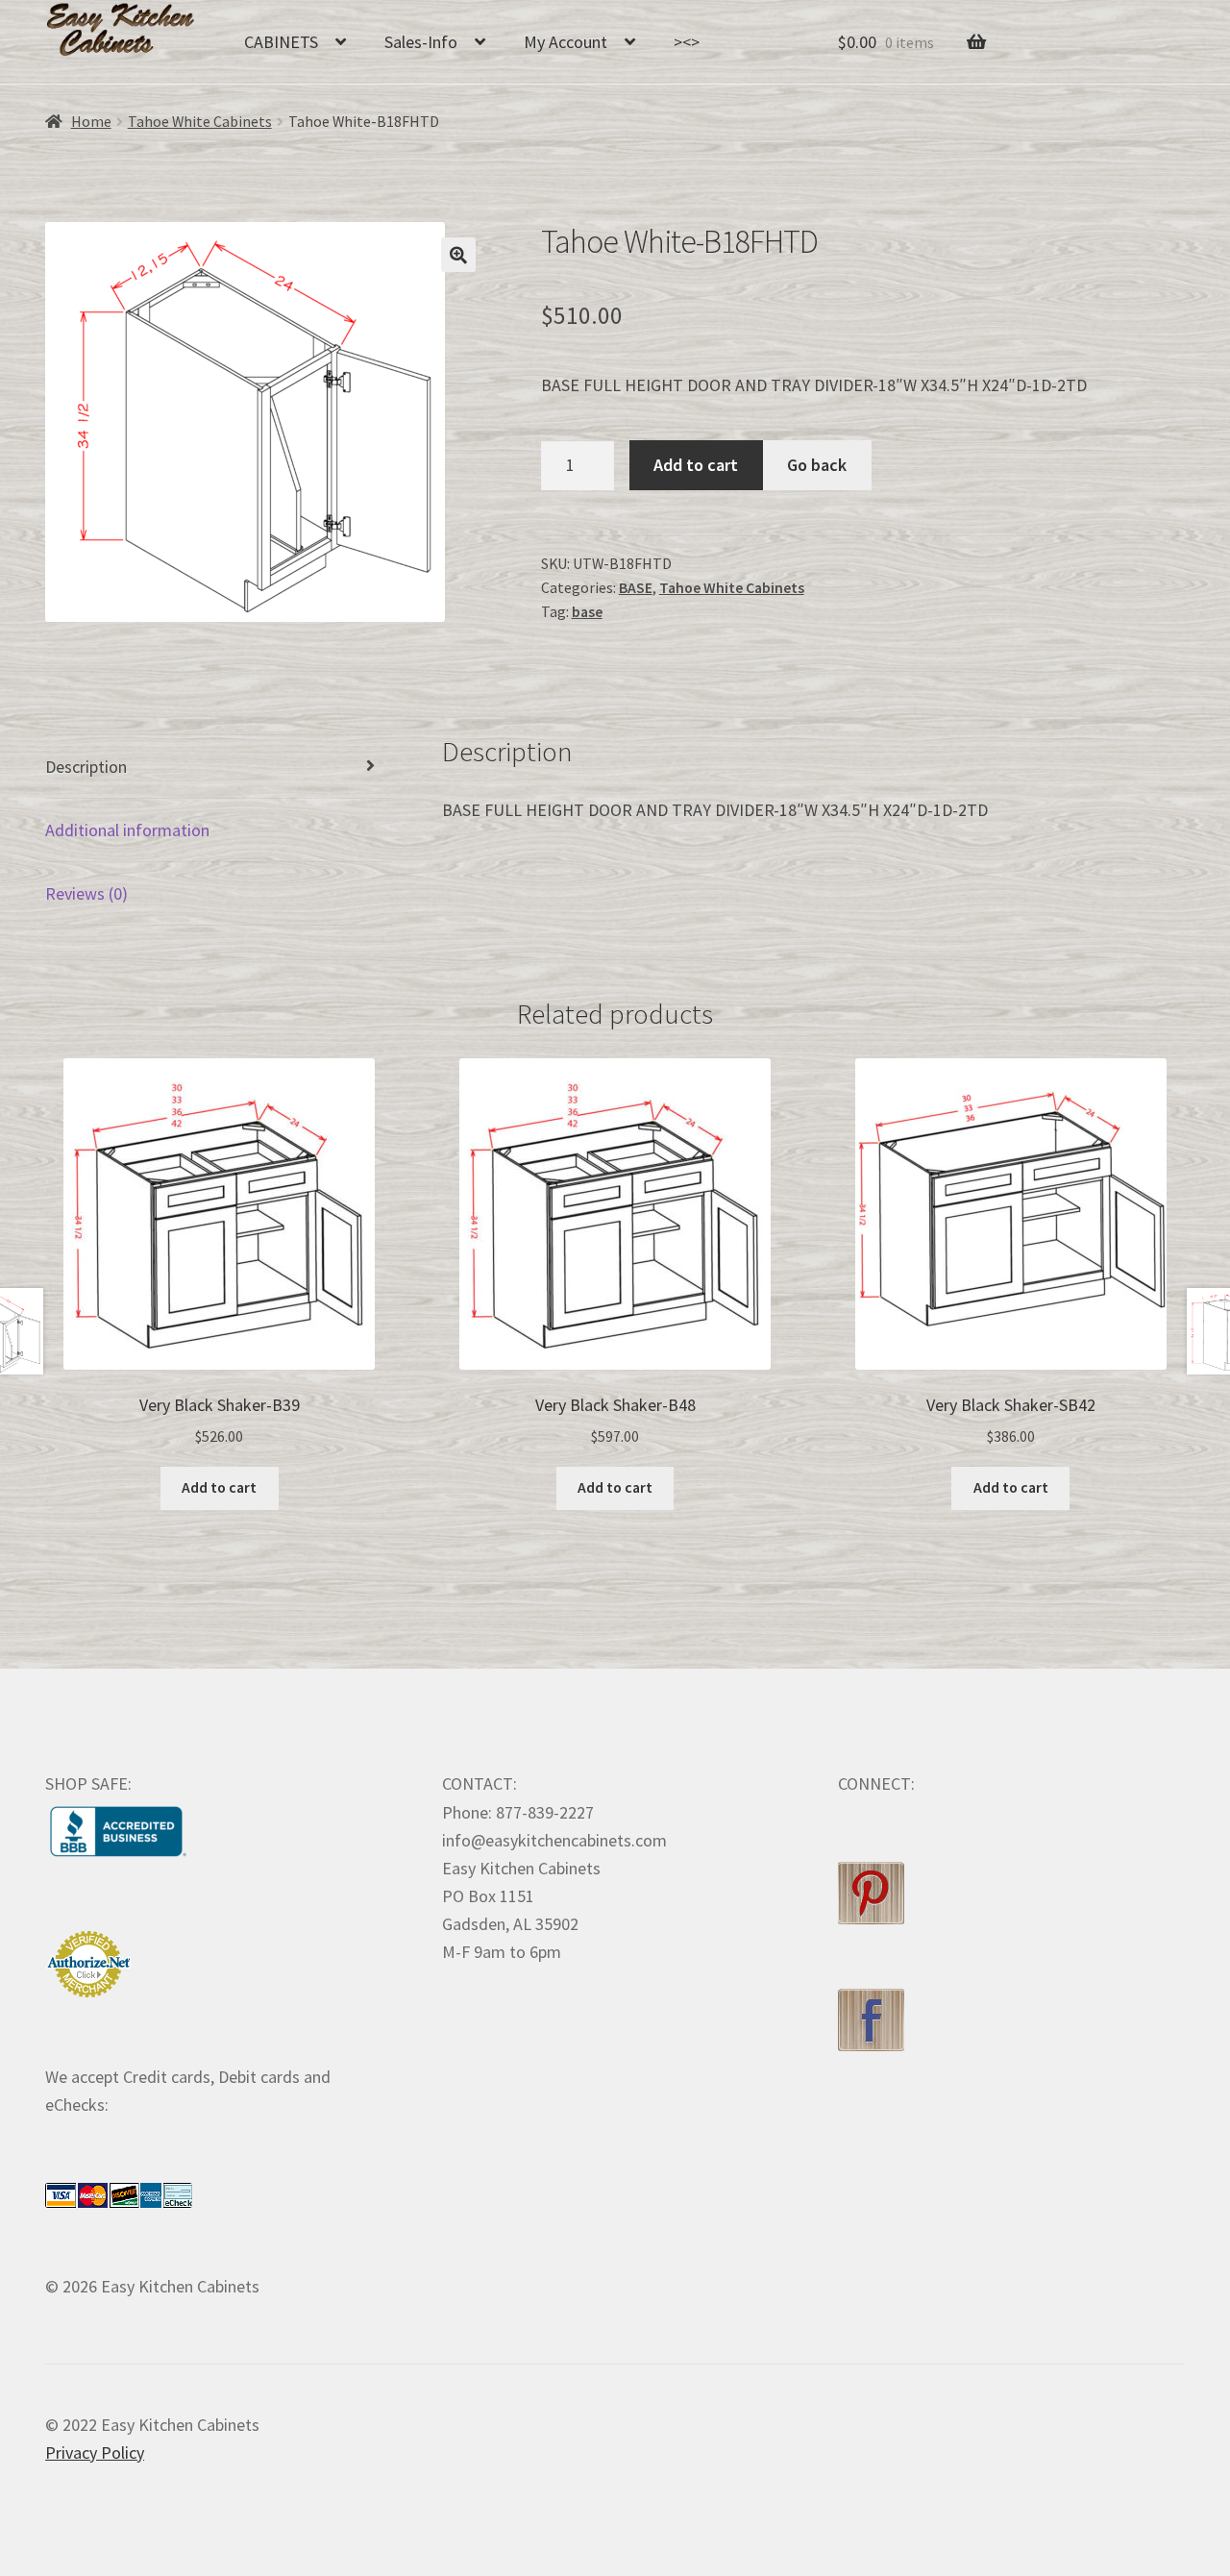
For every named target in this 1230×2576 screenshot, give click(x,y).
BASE (636, 588)
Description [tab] (86, 767)
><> (687, 42)
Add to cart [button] (219, 1487)
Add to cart (696, 465)
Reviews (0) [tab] (86, 893)
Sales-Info (421, 42)
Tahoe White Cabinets (200, 122)
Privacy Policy (95, 2452)
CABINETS (281, 42)
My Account (566, 42)
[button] (458, 255)
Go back (817, 465)
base (587, 612)
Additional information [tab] (127, 830)
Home (91, 122)
